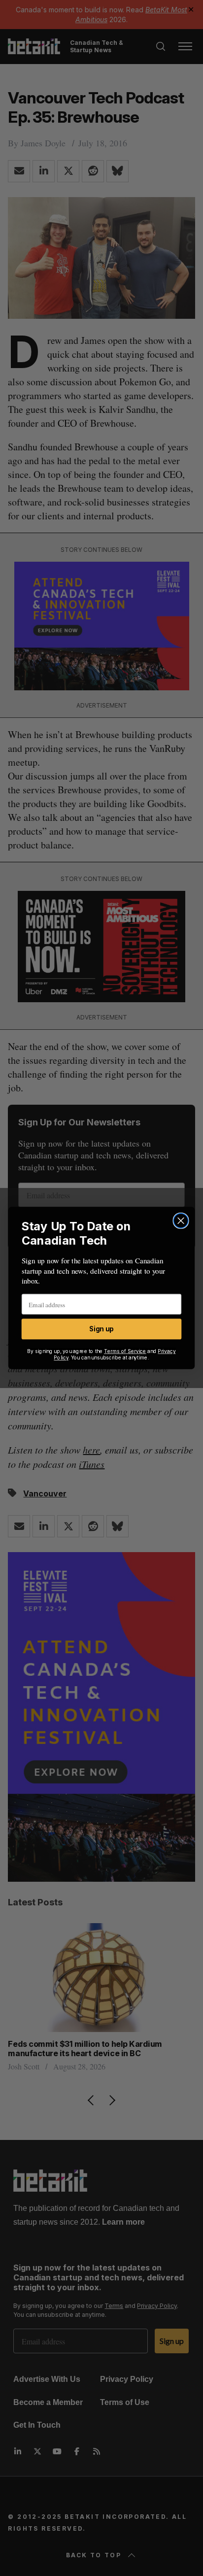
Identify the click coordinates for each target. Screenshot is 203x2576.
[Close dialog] (181, 1221)
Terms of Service (125, 1351)
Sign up (101, 1329)
